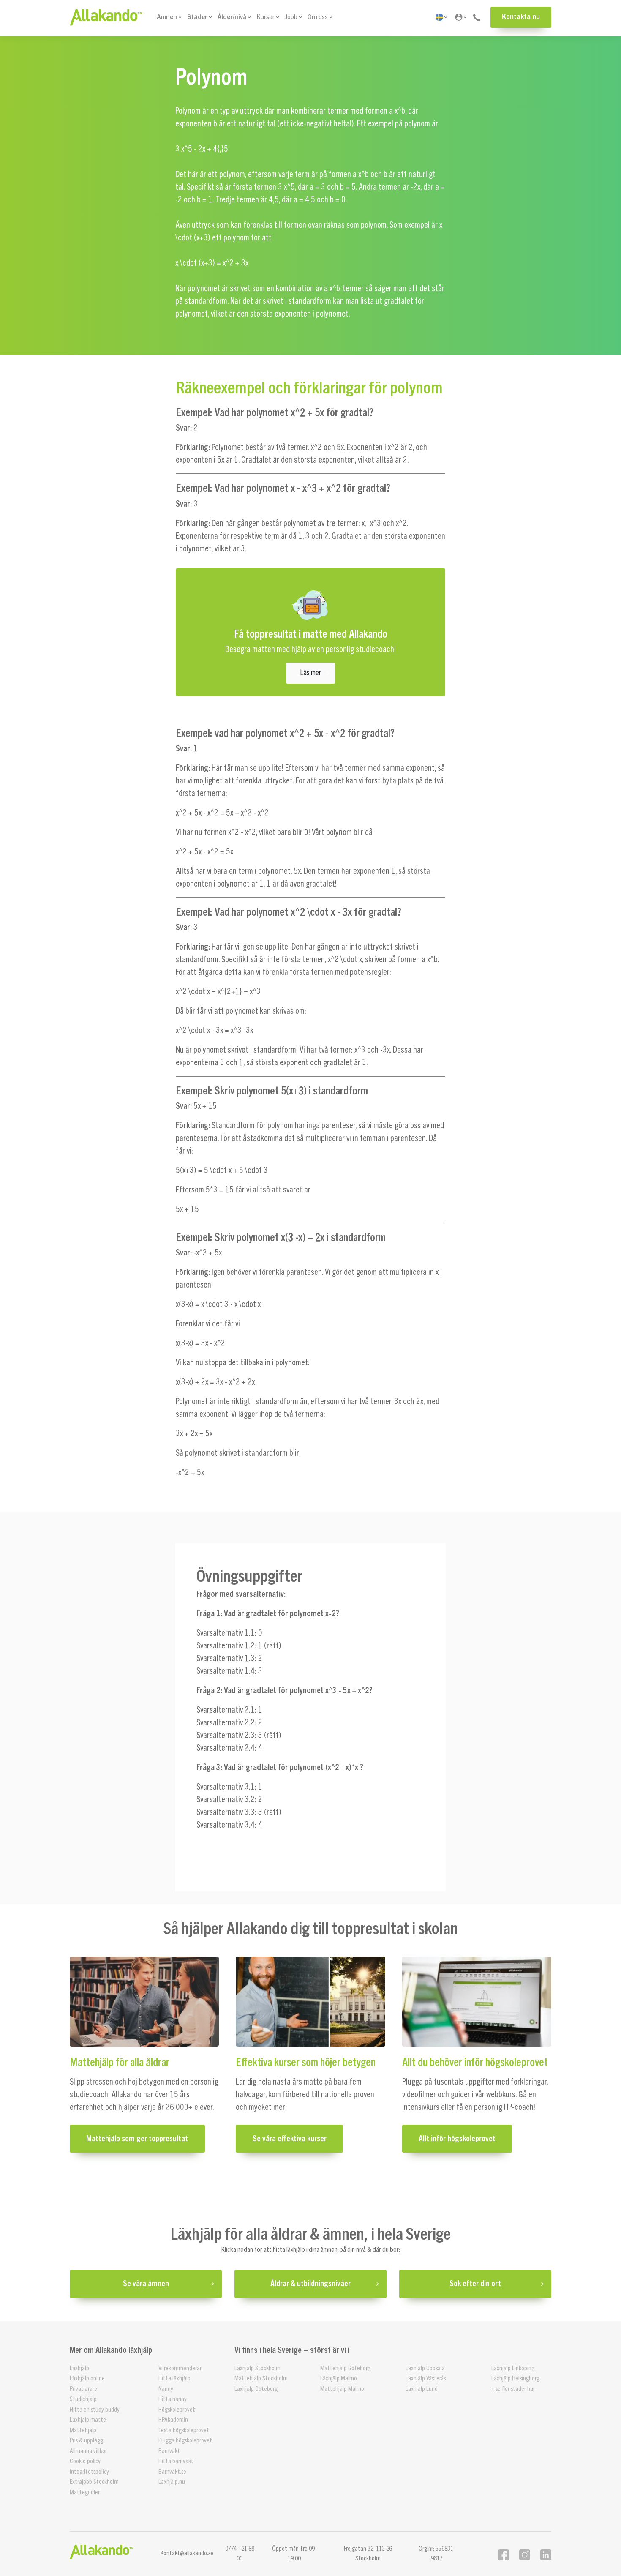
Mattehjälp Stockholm (261, 2378)
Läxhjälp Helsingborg (515, 2378)
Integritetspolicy (89, 2472)
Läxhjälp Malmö (339, 2378)
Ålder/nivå (232, 17)
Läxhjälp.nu (172, 2482)
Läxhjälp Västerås (426, 2378)
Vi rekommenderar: (181, 2368)
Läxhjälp (79, 2368)
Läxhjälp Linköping (513, 2368)
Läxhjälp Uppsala (425, 2368)
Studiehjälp (83, 2399)
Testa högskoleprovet (184, 2430)
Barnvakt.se (172, 2472)
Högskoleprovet (177, 2410)
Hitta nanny (173, 2399)
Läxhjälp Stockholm (257, 2368)
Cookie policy (85, 2461)
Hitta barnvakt (176, 2461)
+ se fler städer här (513, 2389)
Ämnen (167, 17)
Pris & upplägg (86, 2441)
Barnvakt (169, 2451)
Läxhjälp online (87, 2378)
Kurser (266, 17)
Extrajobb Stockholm (94, 2482)
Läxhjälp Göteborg (256, 2389)
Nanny (166, 2389)
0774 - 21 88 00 (240, 2554)
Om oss (318, 17)
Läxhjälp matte (88, 2420)
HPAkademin (173, 2420)
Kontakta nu (521, 17)
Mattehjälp (83, 2430)
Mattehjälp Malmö (342, 2389)
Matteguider (85, 2493)
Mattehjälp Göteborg (345, 2368)
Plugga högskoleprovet (185, 2441)
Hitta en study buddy (95, 2410)
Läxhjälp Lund (422, 2389)
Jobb (291, 17)
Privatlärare (83, 2389)
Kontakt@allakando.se (187, 2553)
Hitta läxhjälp (174, 2378)
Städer (197, 17)
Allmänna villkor (88, 2451)
